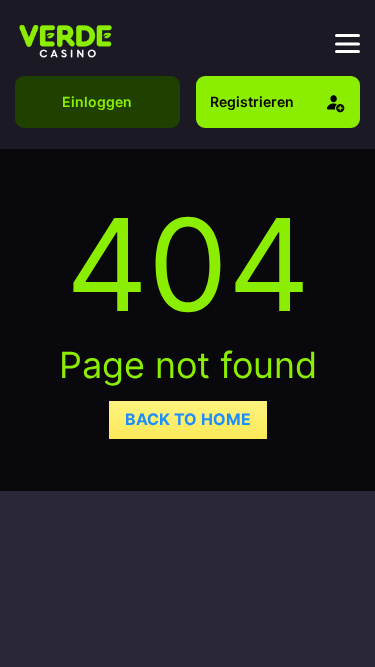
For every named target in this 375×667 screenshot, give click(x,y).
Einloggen (97, 101)
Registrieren (252, 101)
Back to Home (188, 419)
